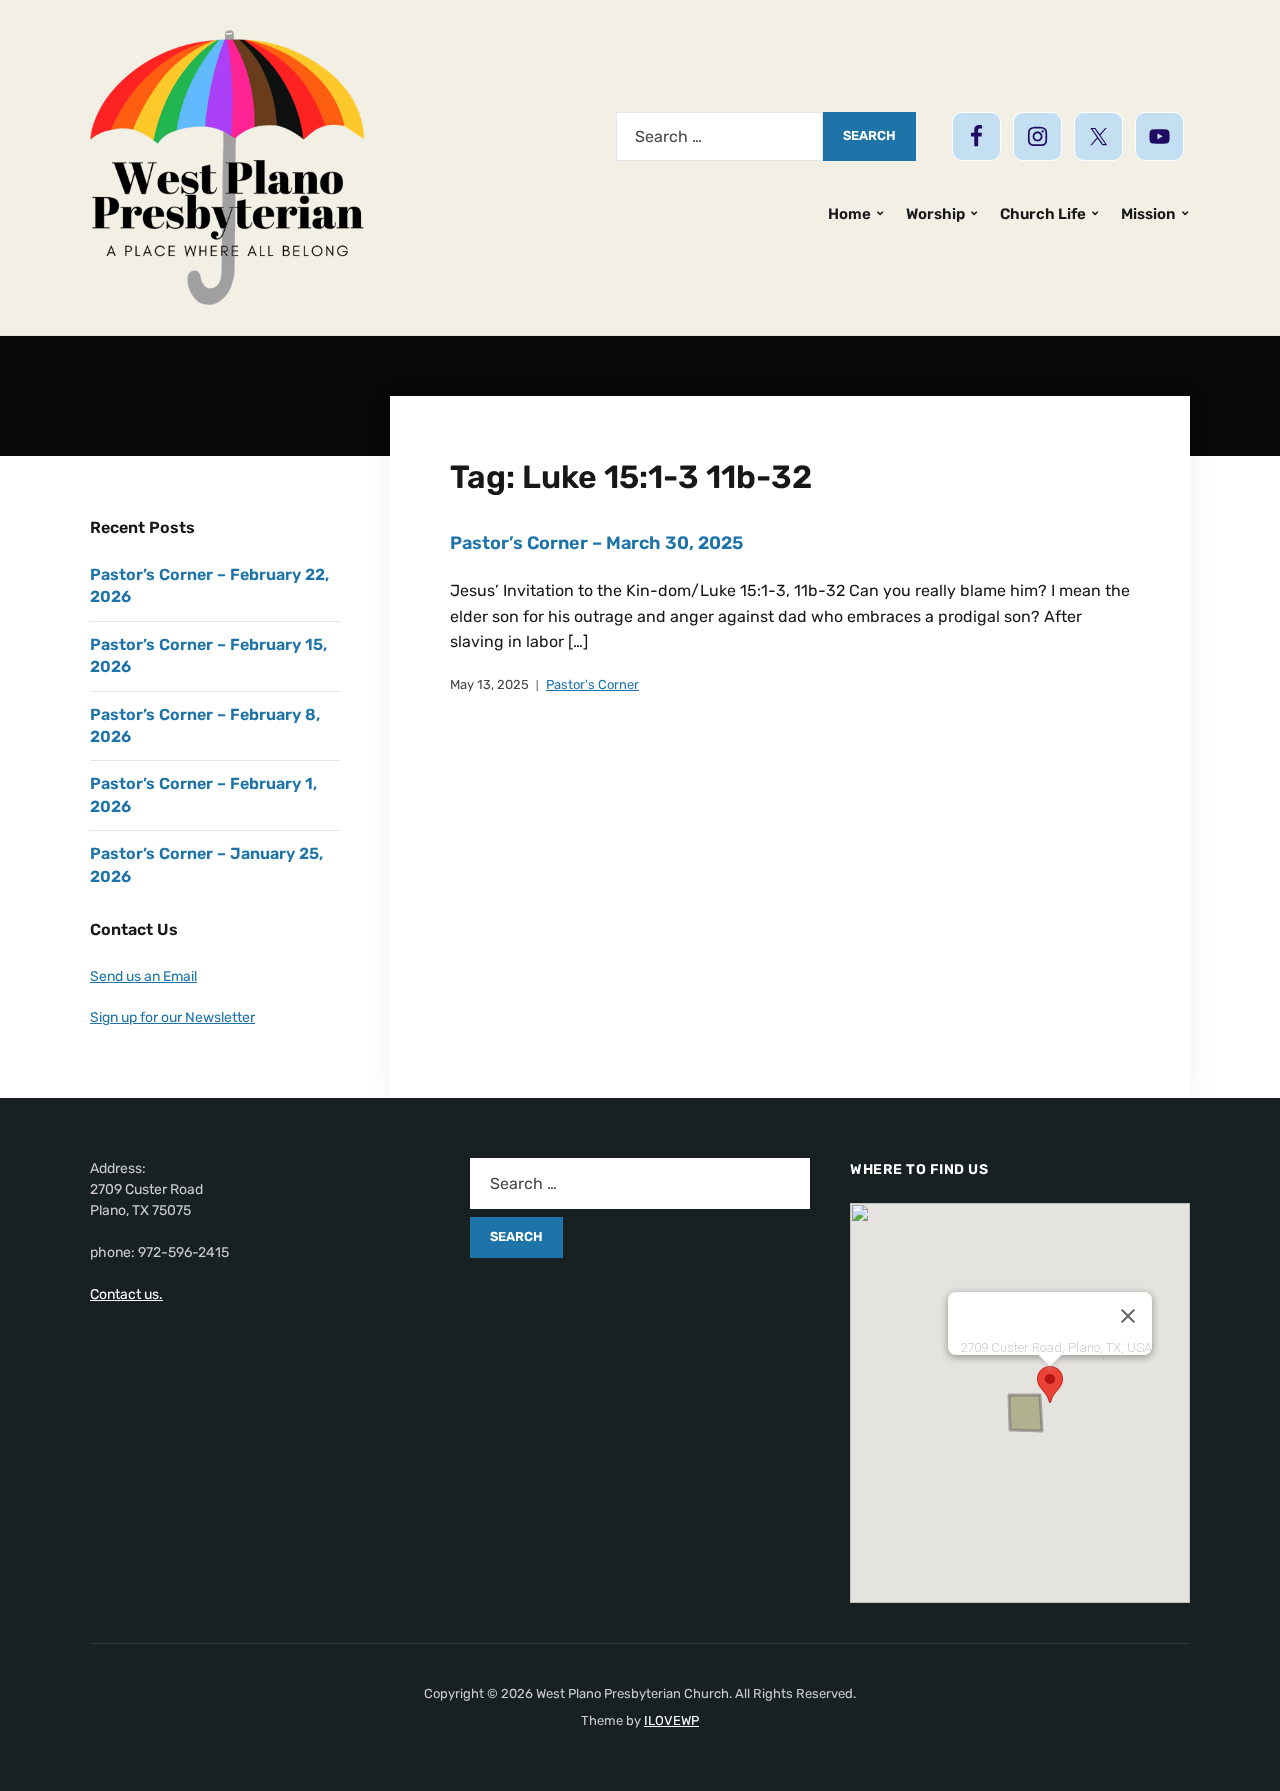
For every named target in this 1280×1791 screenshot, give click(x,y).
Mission (1148, 214)
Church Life (1043, 214)
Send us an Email (143, 976)
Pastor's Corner (592, 684)
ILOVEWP (671, 1720)
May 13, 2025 (489, 684)
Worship (935, 214)
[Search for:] (719, 136)
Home (849, 214)
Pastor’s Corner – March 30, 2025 (596, 543)
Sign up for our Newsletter (172, 1017)
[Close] (1128, 1316)
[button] (1050, 1384)
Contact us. (126, 1294)
